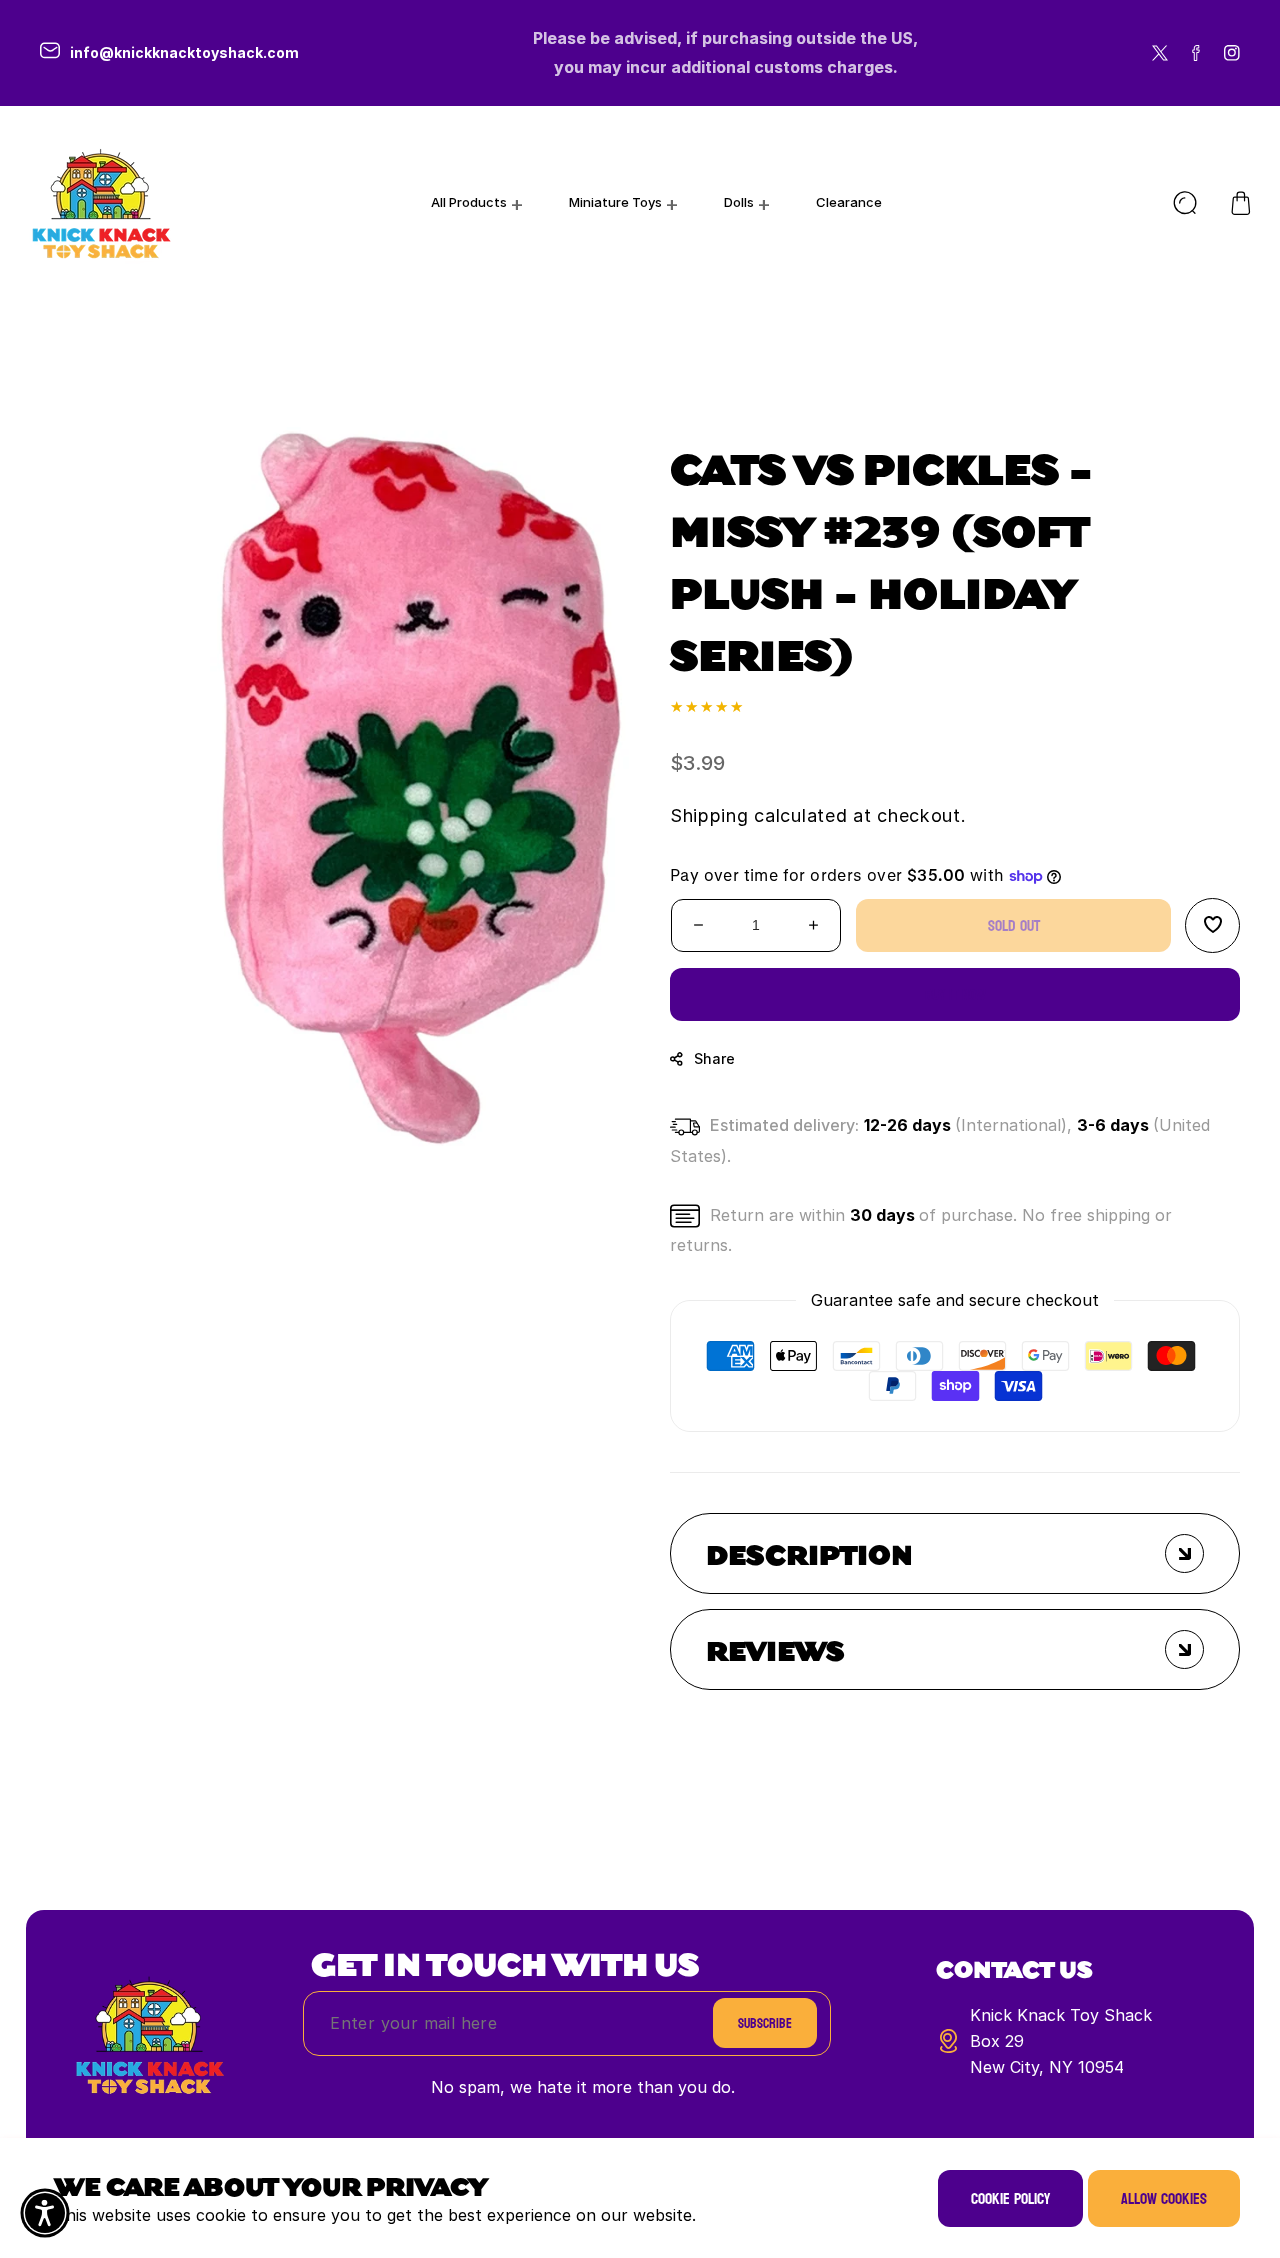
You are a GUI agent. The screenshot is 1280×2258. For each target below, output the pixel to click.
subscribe (765, 2023)
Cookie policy (1010, 2198)
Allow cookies (1164, 2198)
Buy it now (955, 994)
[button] (1241, 203)
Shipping (709, 815)
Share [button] (714, 1058)
